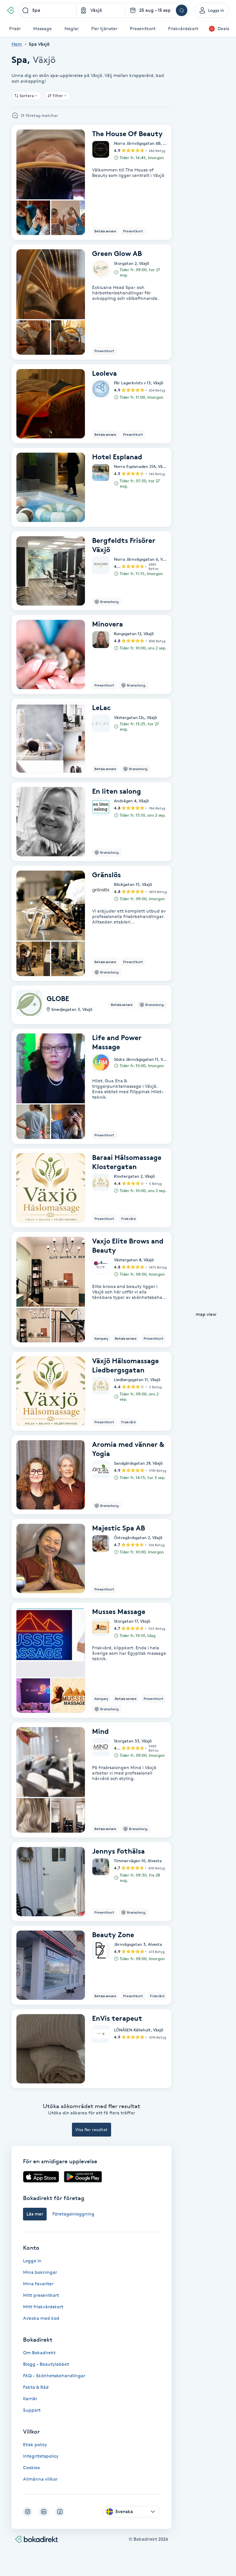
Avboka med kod (41, 2318)
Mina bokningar (40, 2272)
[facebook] (60, 2512)
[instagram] (28, 2512)
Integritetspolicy (41, 2456)
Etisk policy (35, 2445)
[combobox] (47, 10)
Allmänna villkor (40, 2479)
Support (32, 2410)
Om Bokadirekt (39, 2353)
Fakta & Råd (36, 2387)
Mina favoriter (38, 2284)
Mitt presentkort (41, 2295)
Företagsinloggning (73, 2214)
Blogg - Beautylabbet (46, 2364)
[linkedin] (44, 2512)
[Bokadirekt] (10, 10)
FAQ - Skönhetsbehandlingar (54, 2376)
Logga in (32, 2261)
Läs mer (35, 2214)
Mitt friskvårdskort (43, 2307)
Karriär (30, 2399)
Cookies (31, 2468)
